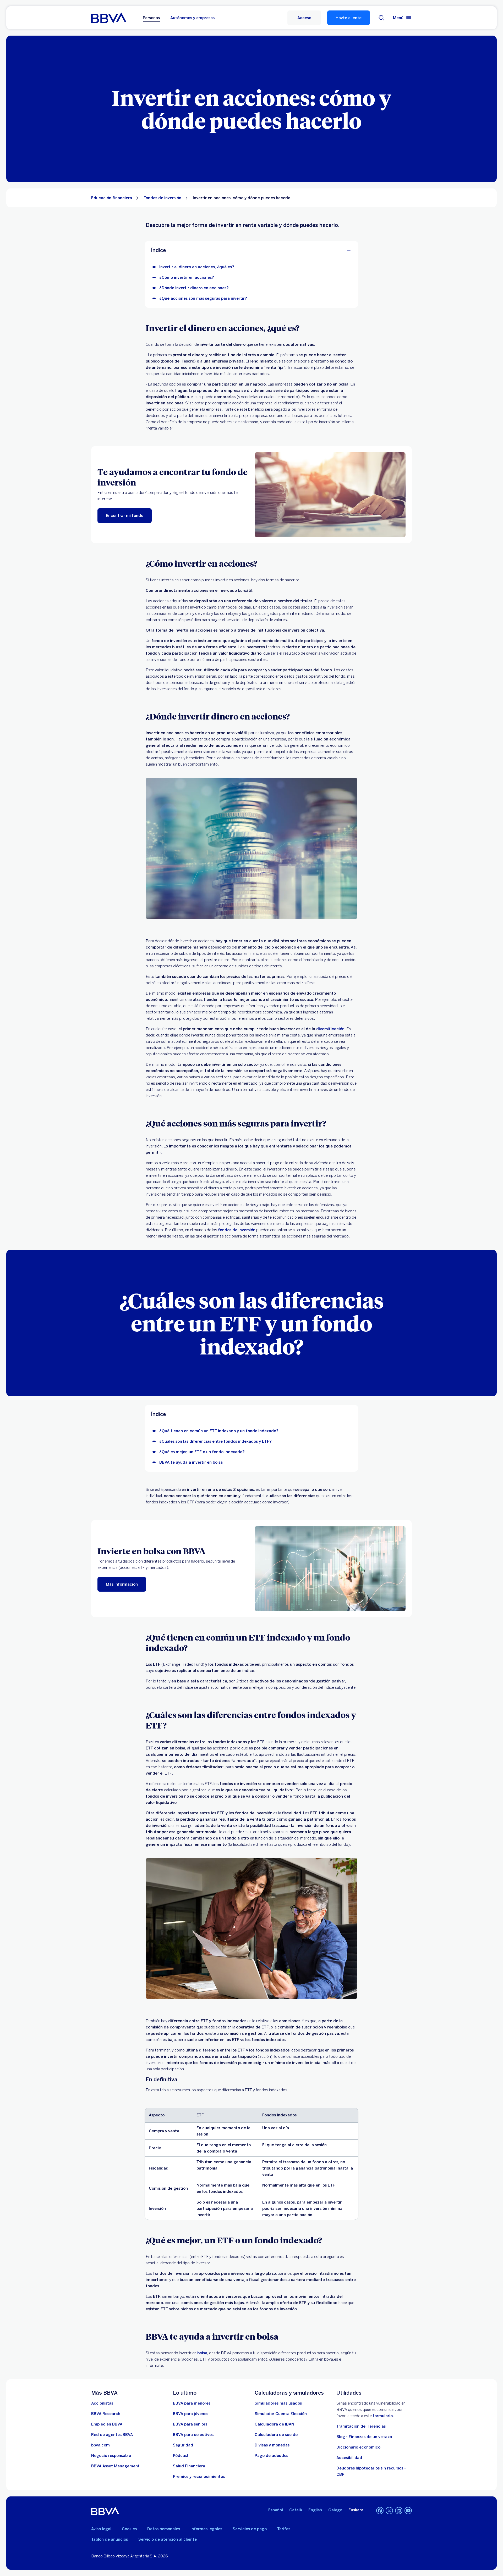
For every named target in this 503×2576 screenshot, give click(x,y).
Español (276, 2510)
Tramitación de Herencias (361, 2426)
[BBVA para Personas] (109, 18)
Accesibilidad (349, 2458)
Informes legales (206, 2529)
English (315, 2510)
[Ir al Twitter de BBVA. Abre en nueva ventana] (389, 2511)
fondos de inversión (237, 1230)
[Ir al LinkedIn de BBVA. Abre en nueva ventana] (399, 2511)
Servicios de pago (250, 2529)
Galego (335, 2510)
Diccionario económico (358, 2447)
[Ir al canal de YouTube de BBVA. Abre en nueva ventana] (408, 2511)
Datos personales (164, 2529)
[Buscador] (381, 18)
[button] (304, 18)
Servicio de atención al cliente (168, 2539)
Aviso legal (101, 2529)
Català (296, 2510)
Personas (151, 18)
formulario (383, 2416)
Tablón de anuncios (110, 2539)
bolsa (202, 2353)
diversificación (330, 1029)
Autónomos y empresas (192, 18)
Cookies (129, 2529)
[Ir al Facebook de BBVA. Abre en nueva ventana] (380, 2511)
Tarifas (284, 2529)
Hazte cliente (349, 18)
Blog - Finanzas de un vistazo (364, 2437)
